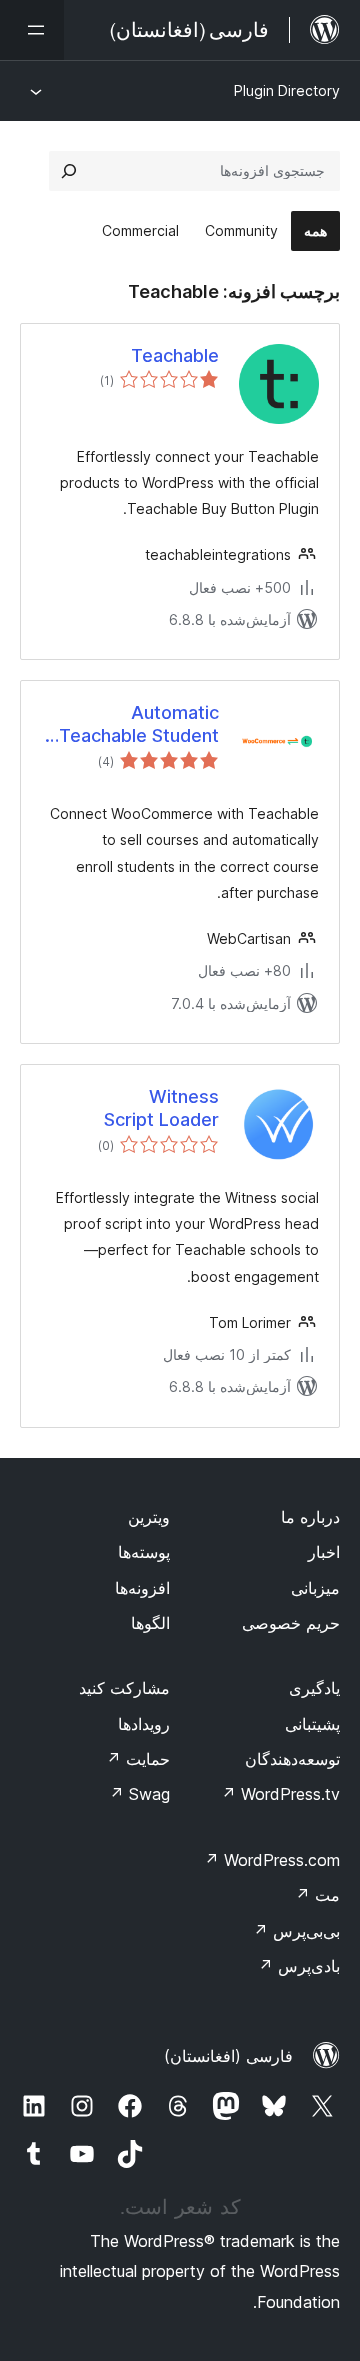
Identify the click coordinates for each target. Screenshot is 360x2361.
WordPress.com (272, 1860)
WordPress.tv (280, 1794)
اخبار (324, 1552)
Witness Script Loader (161, 1108)
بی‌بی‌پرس (296, 1931)
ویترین (149, 1517)
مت (317, 1895)
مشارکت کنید (124, 1688)
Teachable (175, 355)
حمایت (138, 1759)
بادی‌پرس (299, 1966)
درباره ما (310, 1517)
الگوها (150, 1623)
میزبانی (315, 1588)
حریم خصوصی (291, 1623)
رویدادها (144, 1724)
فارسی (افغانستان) (228, 2056)
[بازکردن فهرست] (32, 30)
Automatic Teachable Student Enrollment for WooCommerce (139, 725)
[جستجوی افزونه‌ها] (69, 171)
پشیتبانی (312, 1724)
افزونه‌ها (142, 1588)
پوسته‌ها (144, 1552)
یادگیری (314, 1688)
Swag (139, 1794)
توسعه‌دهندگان (292, 1759)
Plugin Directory (287, 90)
